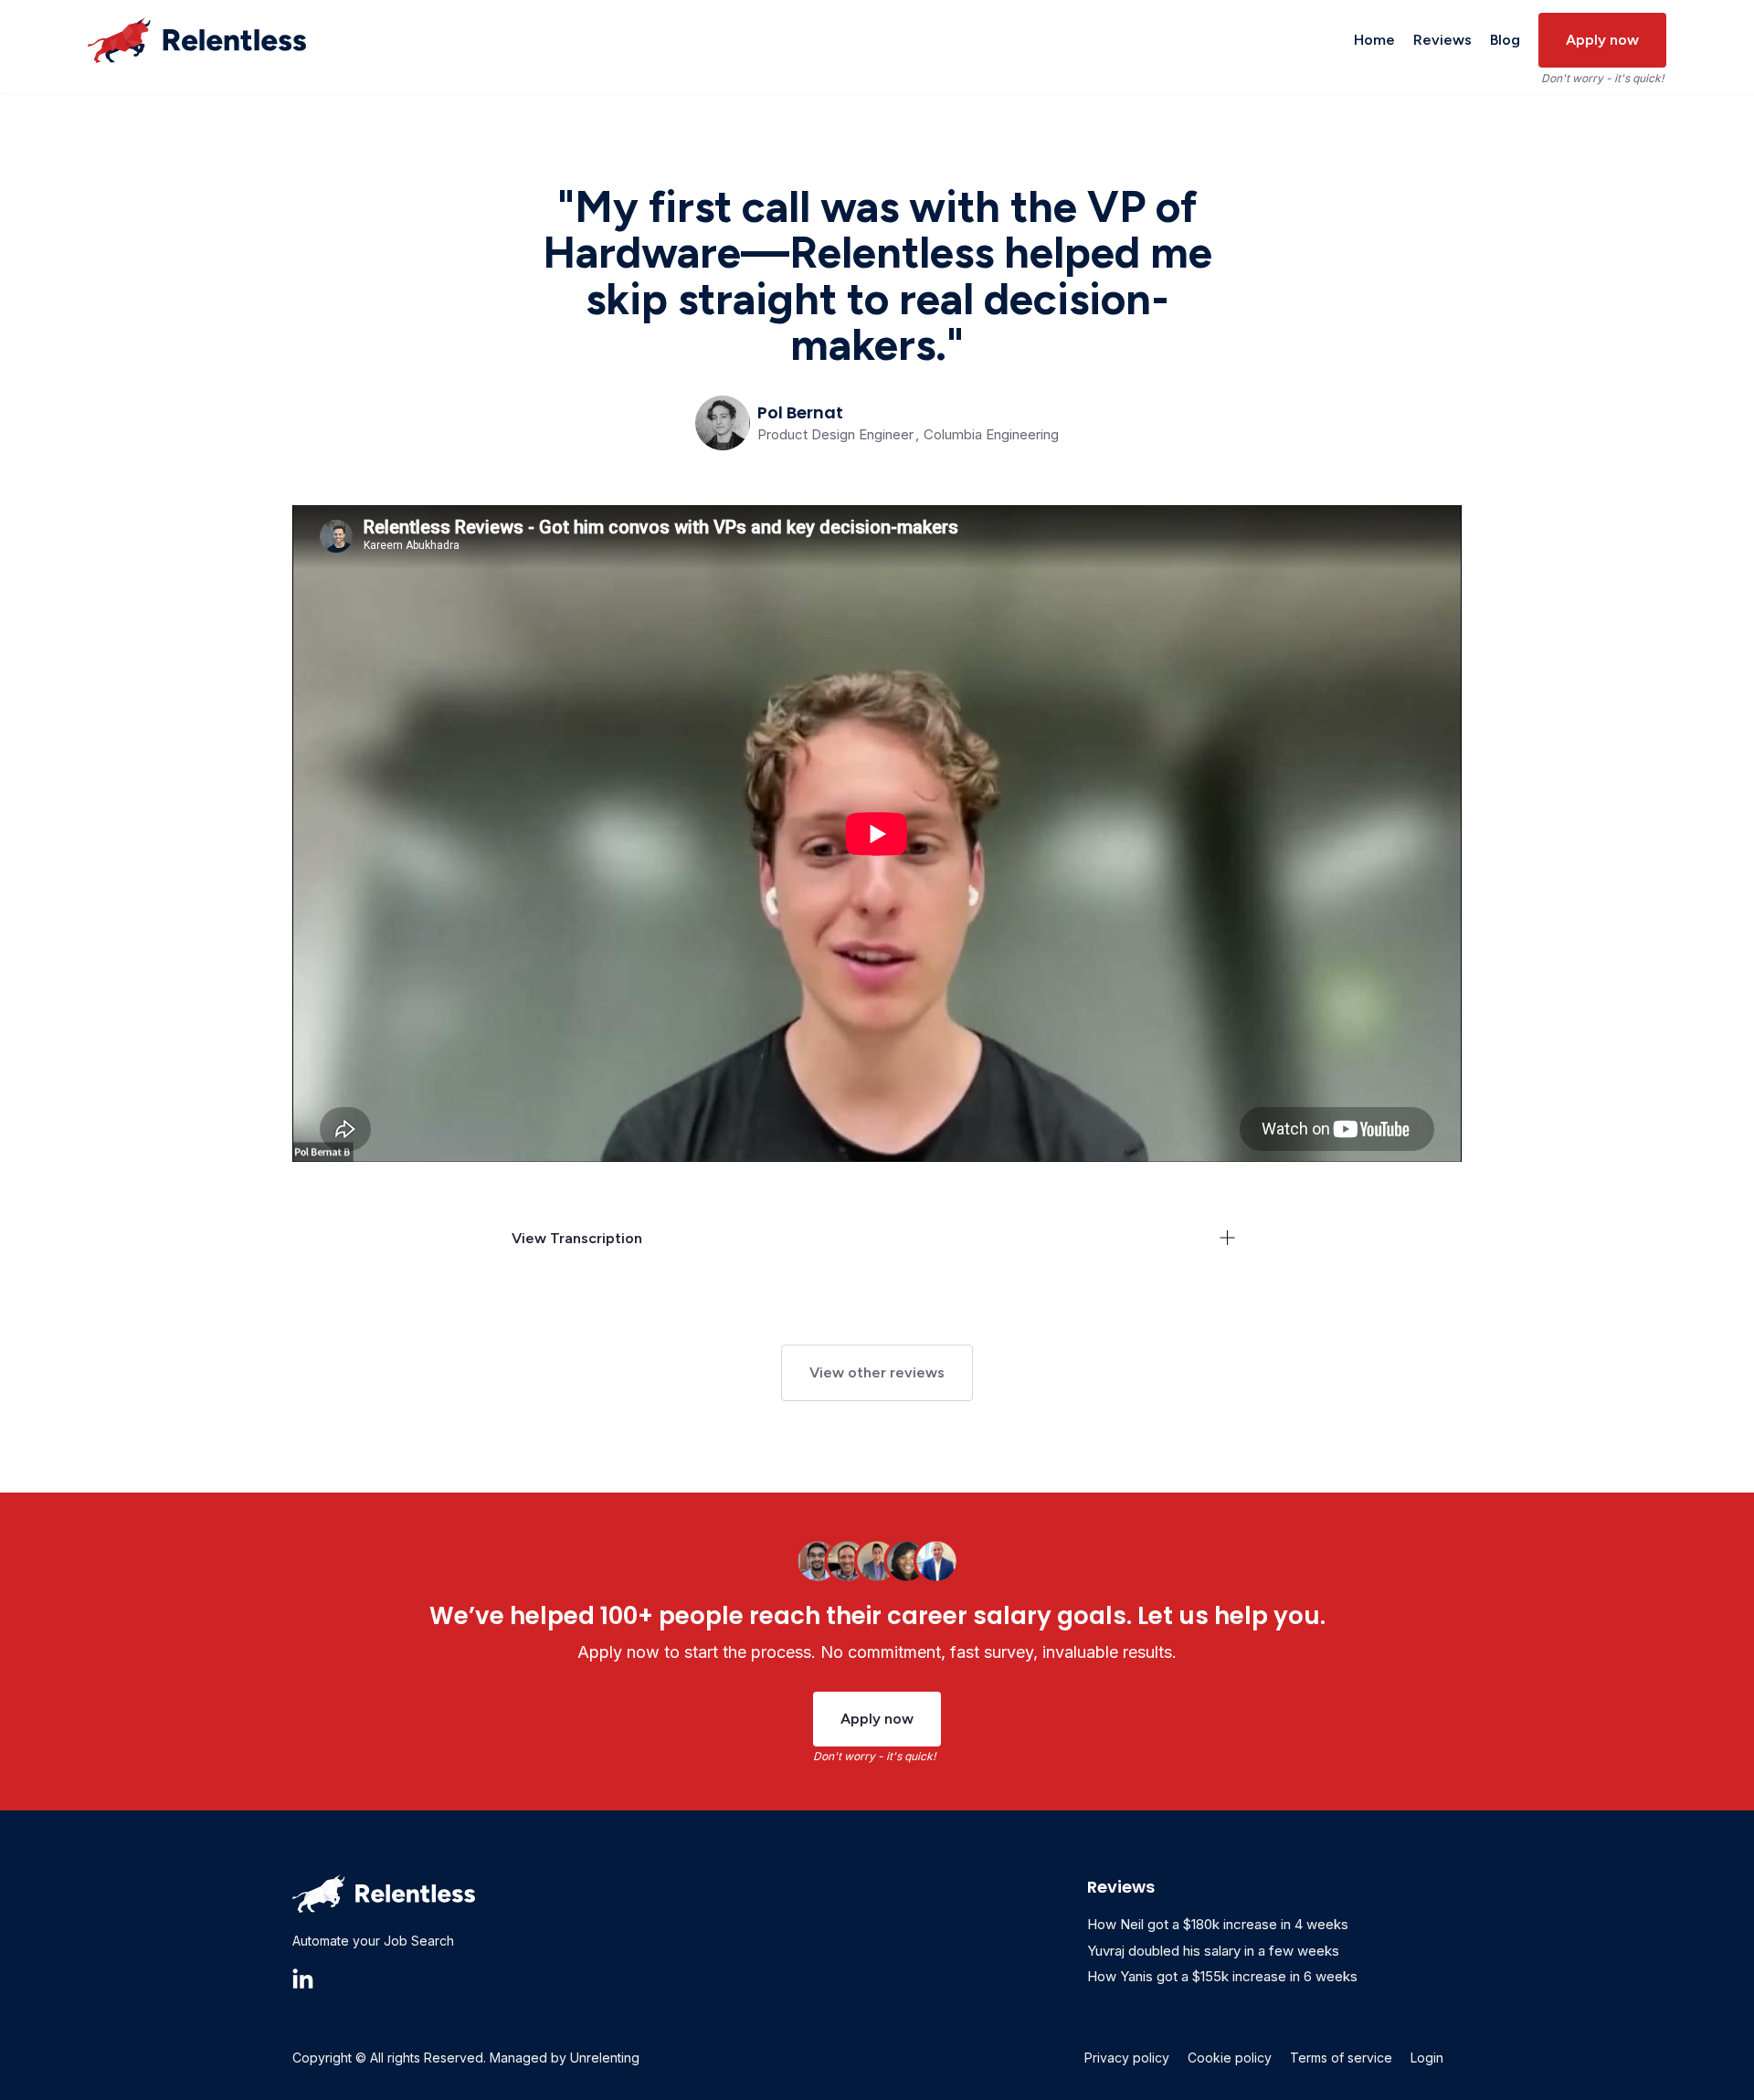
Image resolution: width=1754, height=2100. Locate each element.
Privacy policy (1127, 2058)
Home (1374, 40)
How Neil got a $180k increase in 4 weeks (1218, 1924)
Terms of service (1341, 2058)
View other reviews (877, 1372)
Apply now (1602, 40)
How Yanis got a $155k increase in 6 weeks (1222, 1976)
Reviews (1442, 40)
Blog (1505, 40)
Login (1427, 2058)
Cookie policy (1230, 2058)
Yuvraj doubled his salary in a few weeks (1213, 1951)
